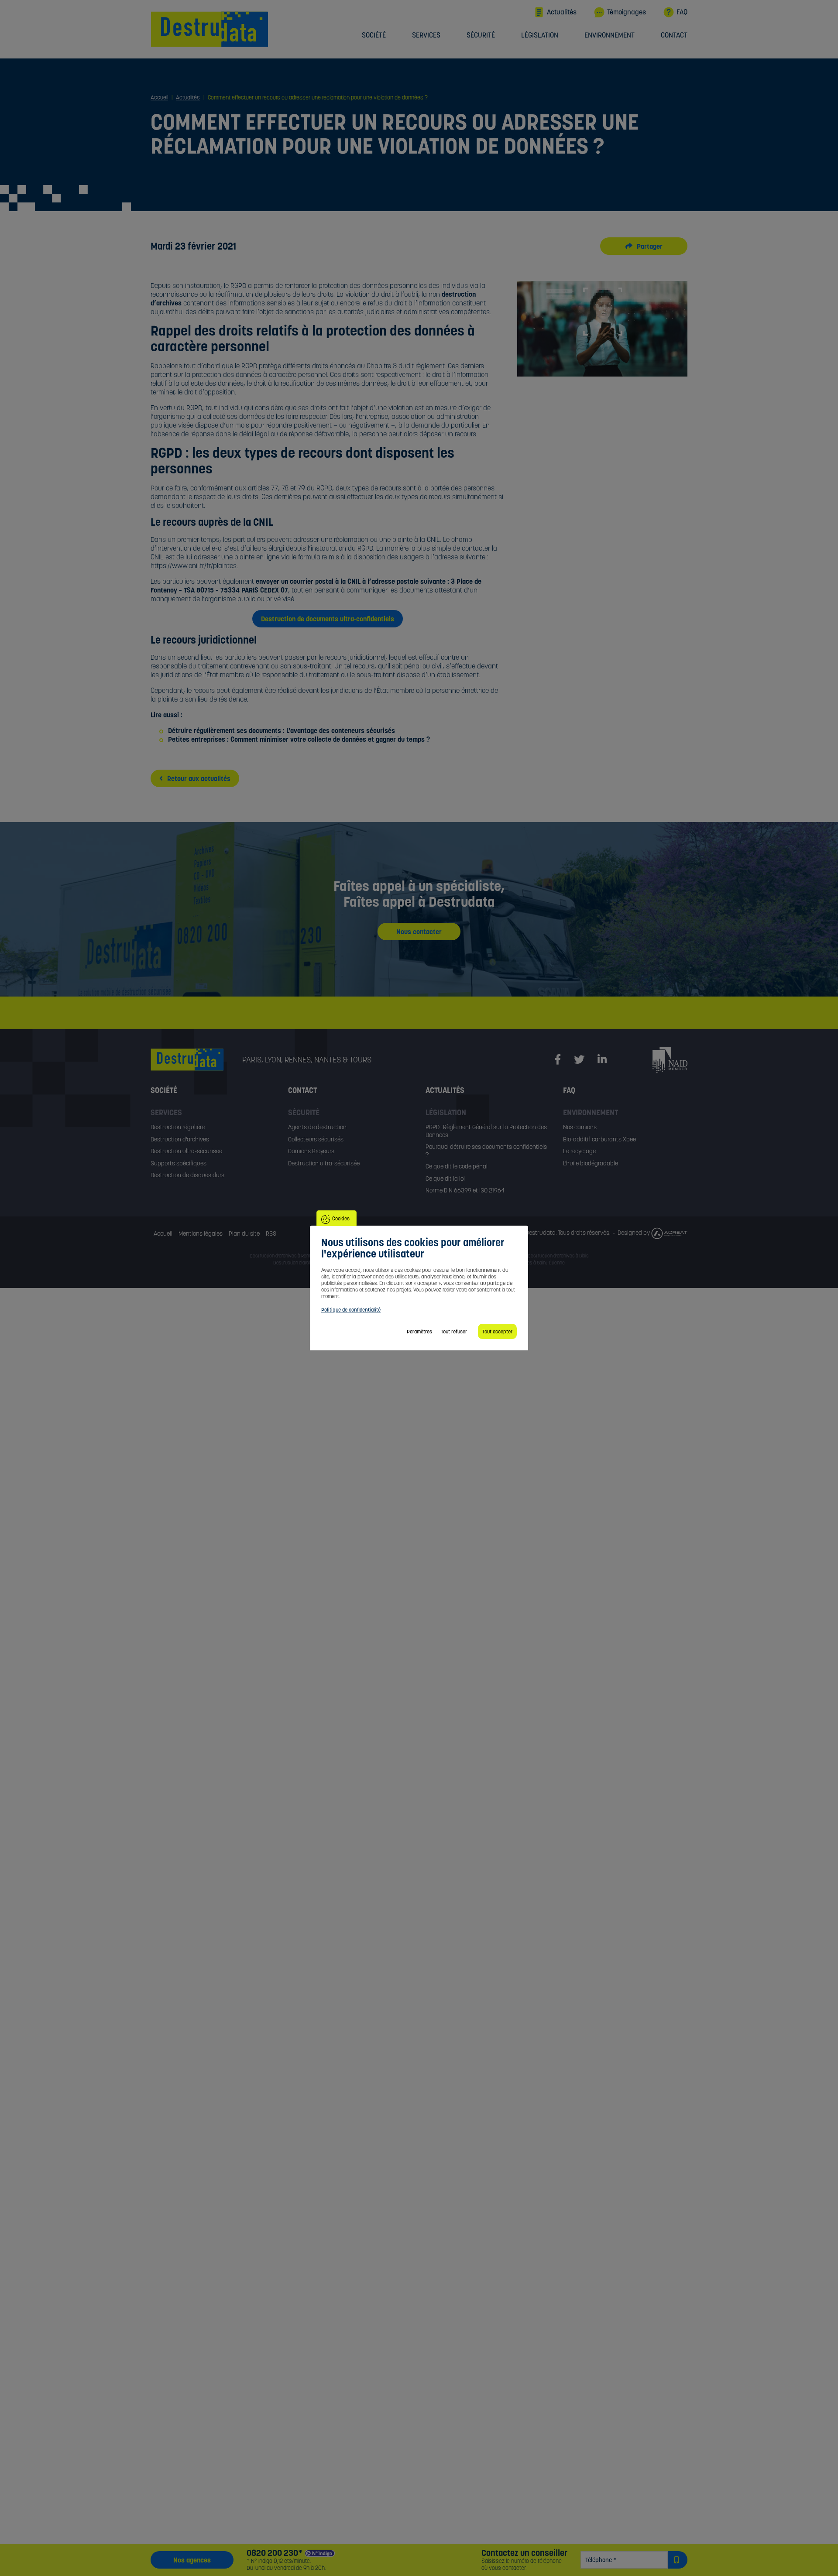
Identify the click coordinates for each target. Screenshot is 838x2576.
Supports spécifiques (179, 1163)
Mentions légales (201, 1233)
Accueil (163, 1233)
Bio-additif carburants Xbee (599, 1139)
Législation (540, 35)
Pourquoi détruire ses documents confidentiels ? (486, 1151)
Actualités (562, 12)
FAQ (682, 12)
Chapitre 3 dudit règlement (406, 366)
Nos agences (192, 2560)
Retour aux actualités (198, 778)
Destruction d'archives (180, 1139)
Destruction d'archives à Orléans (307, 1263)
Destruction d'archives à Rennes (283, 1256)
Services (426, 35)
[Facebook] (558, 1060)
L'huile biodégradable (591, 1163)
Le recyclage (579, 1151)
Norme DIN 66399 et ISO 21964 (465, 1190)
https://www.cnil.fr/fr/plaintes (194, 565)
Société (374, 35)
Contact (674, 35)
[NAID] (670, 1059)
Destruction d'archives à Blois (558, 1256)
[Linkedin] (602, 1060)
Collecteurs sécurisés (316, 1139)
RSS (271, 1233)
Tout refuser (454, 1331)
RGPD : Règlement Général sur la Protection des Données (486, 1131)
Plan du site (244, 1233)
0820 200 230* (275, 2553)
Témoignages (627, 12)
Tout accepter (497, 1331)
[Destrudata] (196, 1060)
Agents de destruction (317, 1127)
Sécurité (481, 35)
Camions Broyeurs (311, 1151)
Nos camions (580, 1127)
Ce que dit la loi (445, 1178)
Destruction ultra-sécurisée (186, 1151)
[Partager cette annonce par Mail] (654, 246)
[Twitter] (579, 1060)
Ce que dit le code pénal (457, 1166)
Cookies (341, 1218)
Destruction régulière (178, 1127)
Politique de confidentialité (351, 1310)
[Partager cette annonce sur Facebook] (644, 246)
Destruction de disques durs (187, 1175)
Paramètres (419, 1331)
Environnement (610, 35)
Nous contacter (419, 932)
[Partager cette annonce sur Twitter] (634, 246)
